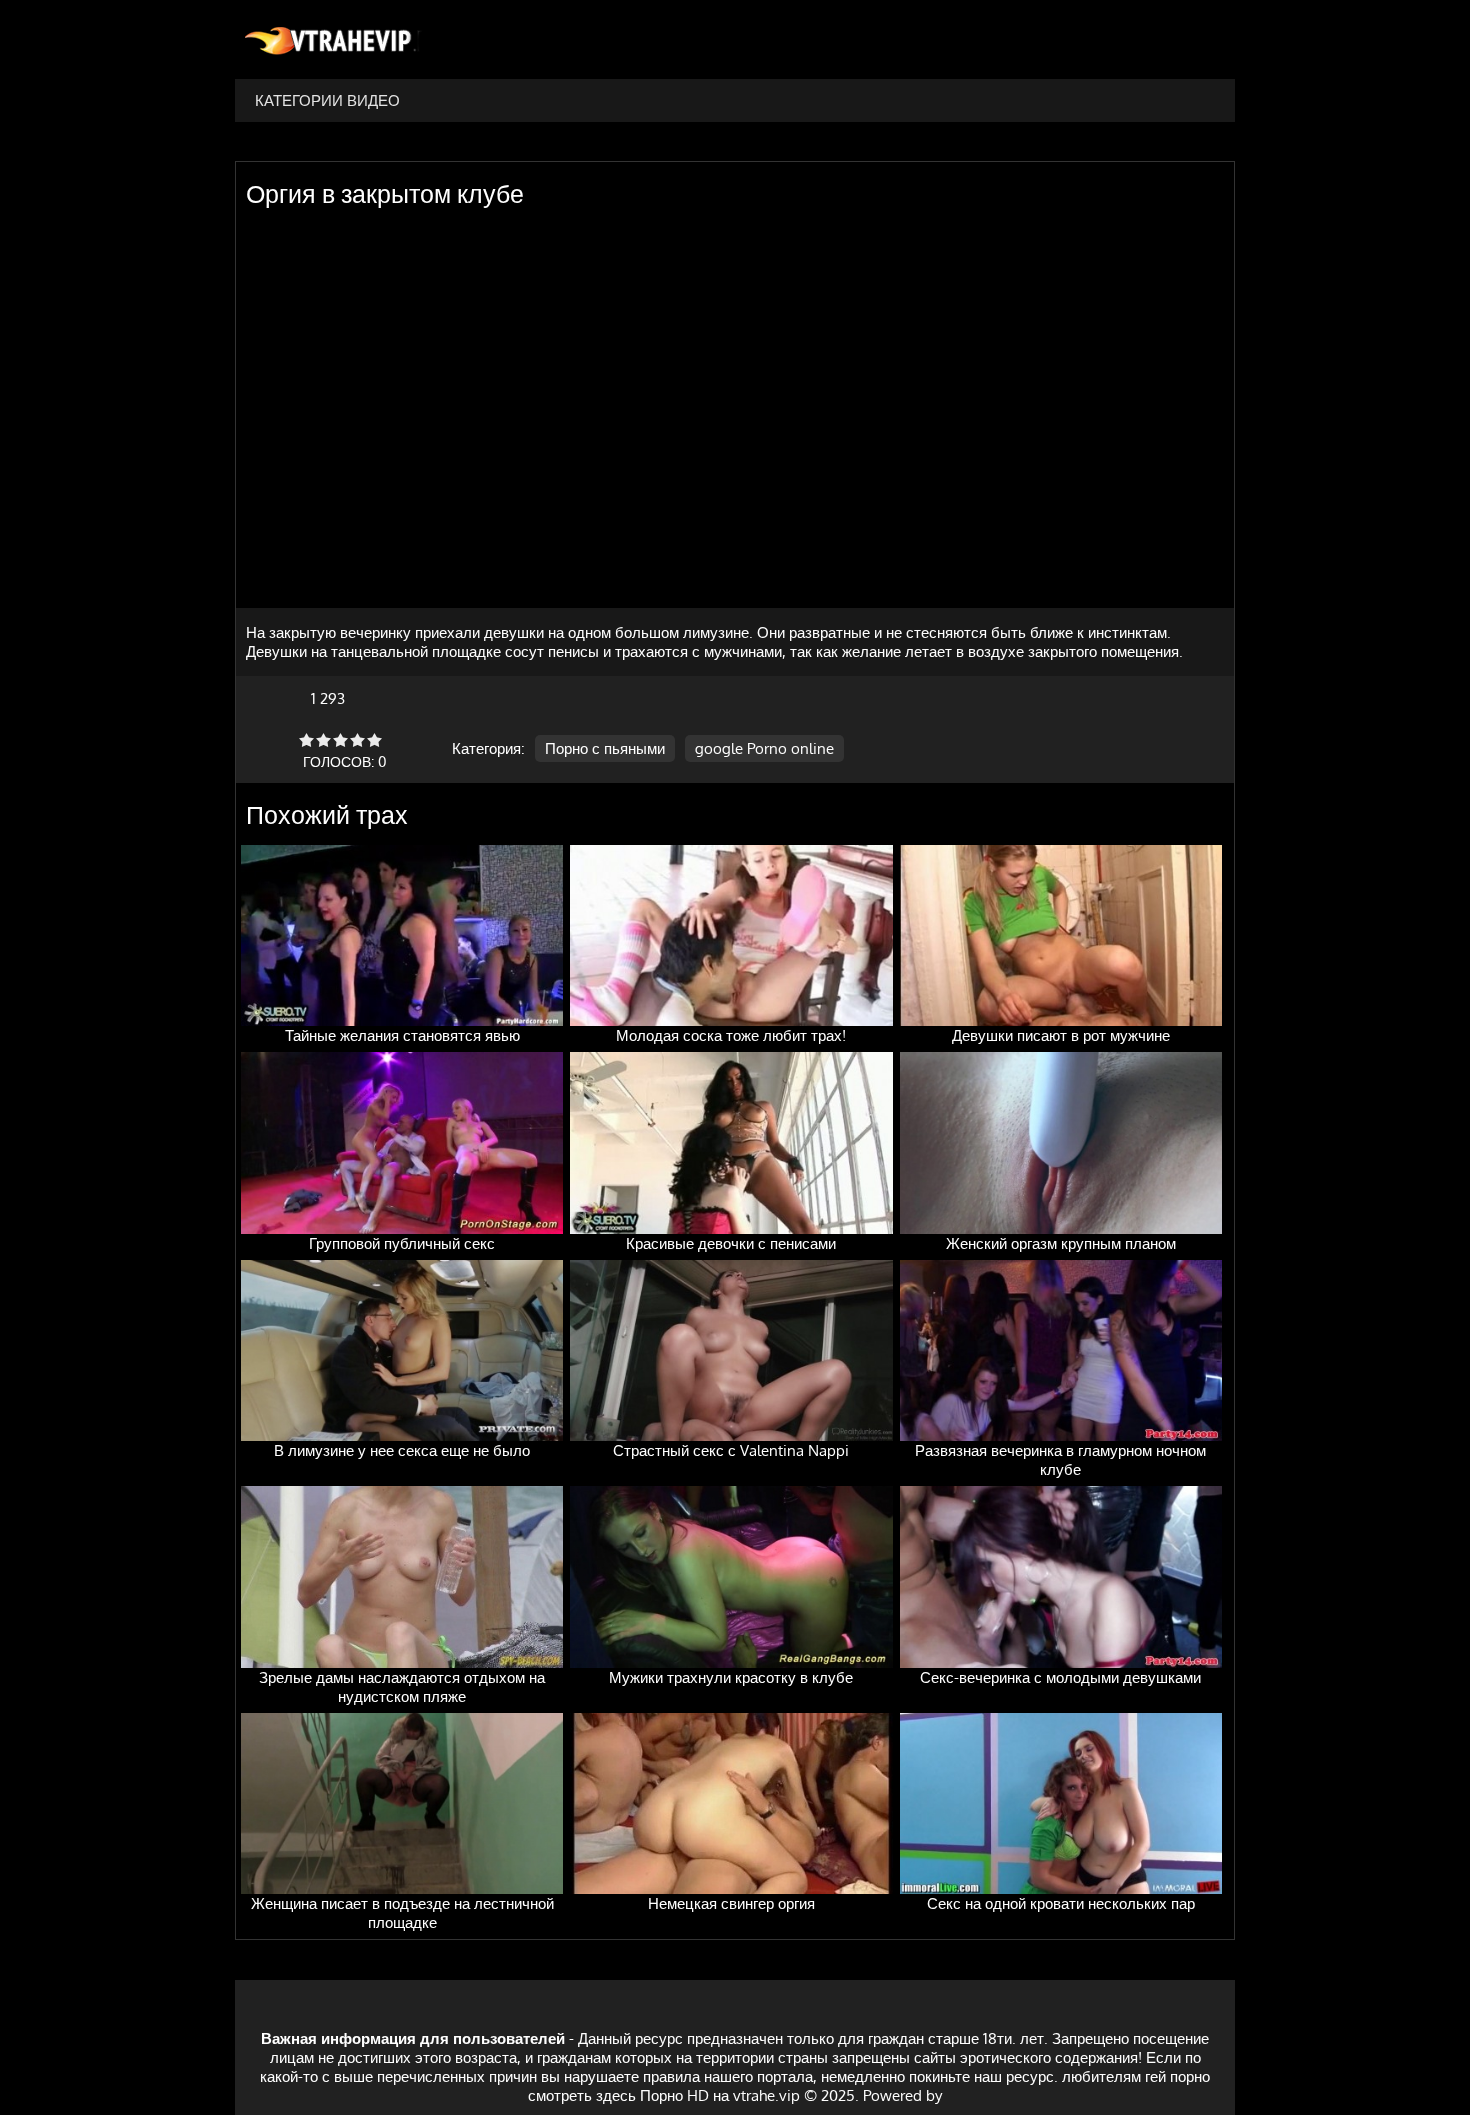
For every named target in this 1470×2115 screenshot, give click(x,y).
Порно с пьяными (605, 748)
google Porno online (764, 748)
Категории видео (327, 100)
